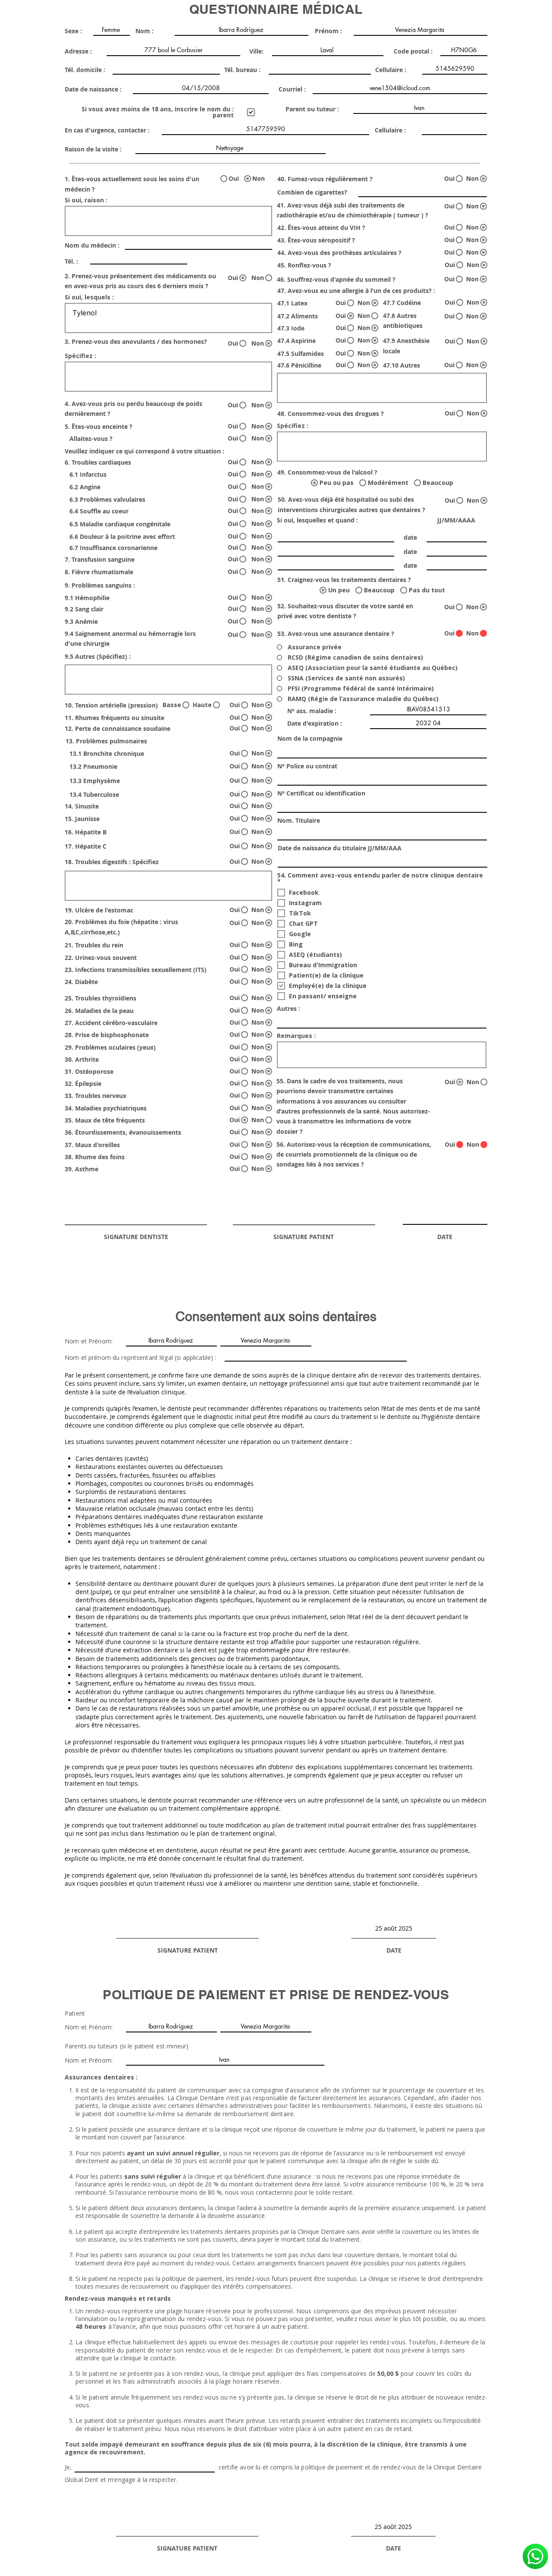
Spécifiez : (80, 356)
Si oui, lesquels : (89, 297)
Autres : (289, 1009)
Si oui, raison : (86, 200)
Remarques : (296, 1036)
